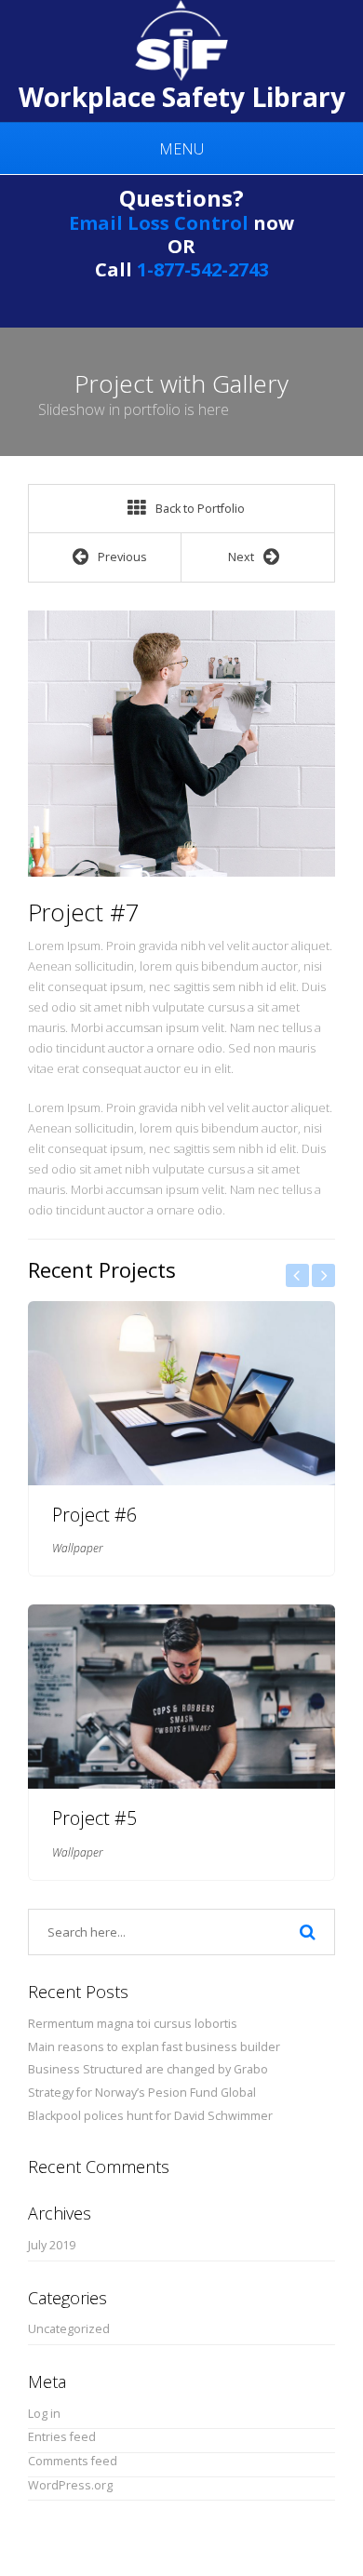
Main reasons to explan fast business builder (154, 2047)
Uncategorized (69, 2329)
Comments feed (73, 2461)
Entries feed (62, 2437)
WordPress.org (70, 2485)
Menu (181, 149)
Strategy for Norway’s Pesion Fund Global (142, 2093)
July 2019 (52, 2245)
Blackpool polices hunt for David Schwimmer (150, 2116)
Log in (44, 2414)
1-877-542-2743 (203, 269)
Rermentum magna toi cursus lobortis (133, 2024)
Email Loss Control (159, 223)
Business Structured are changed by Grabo (148, 2069)
